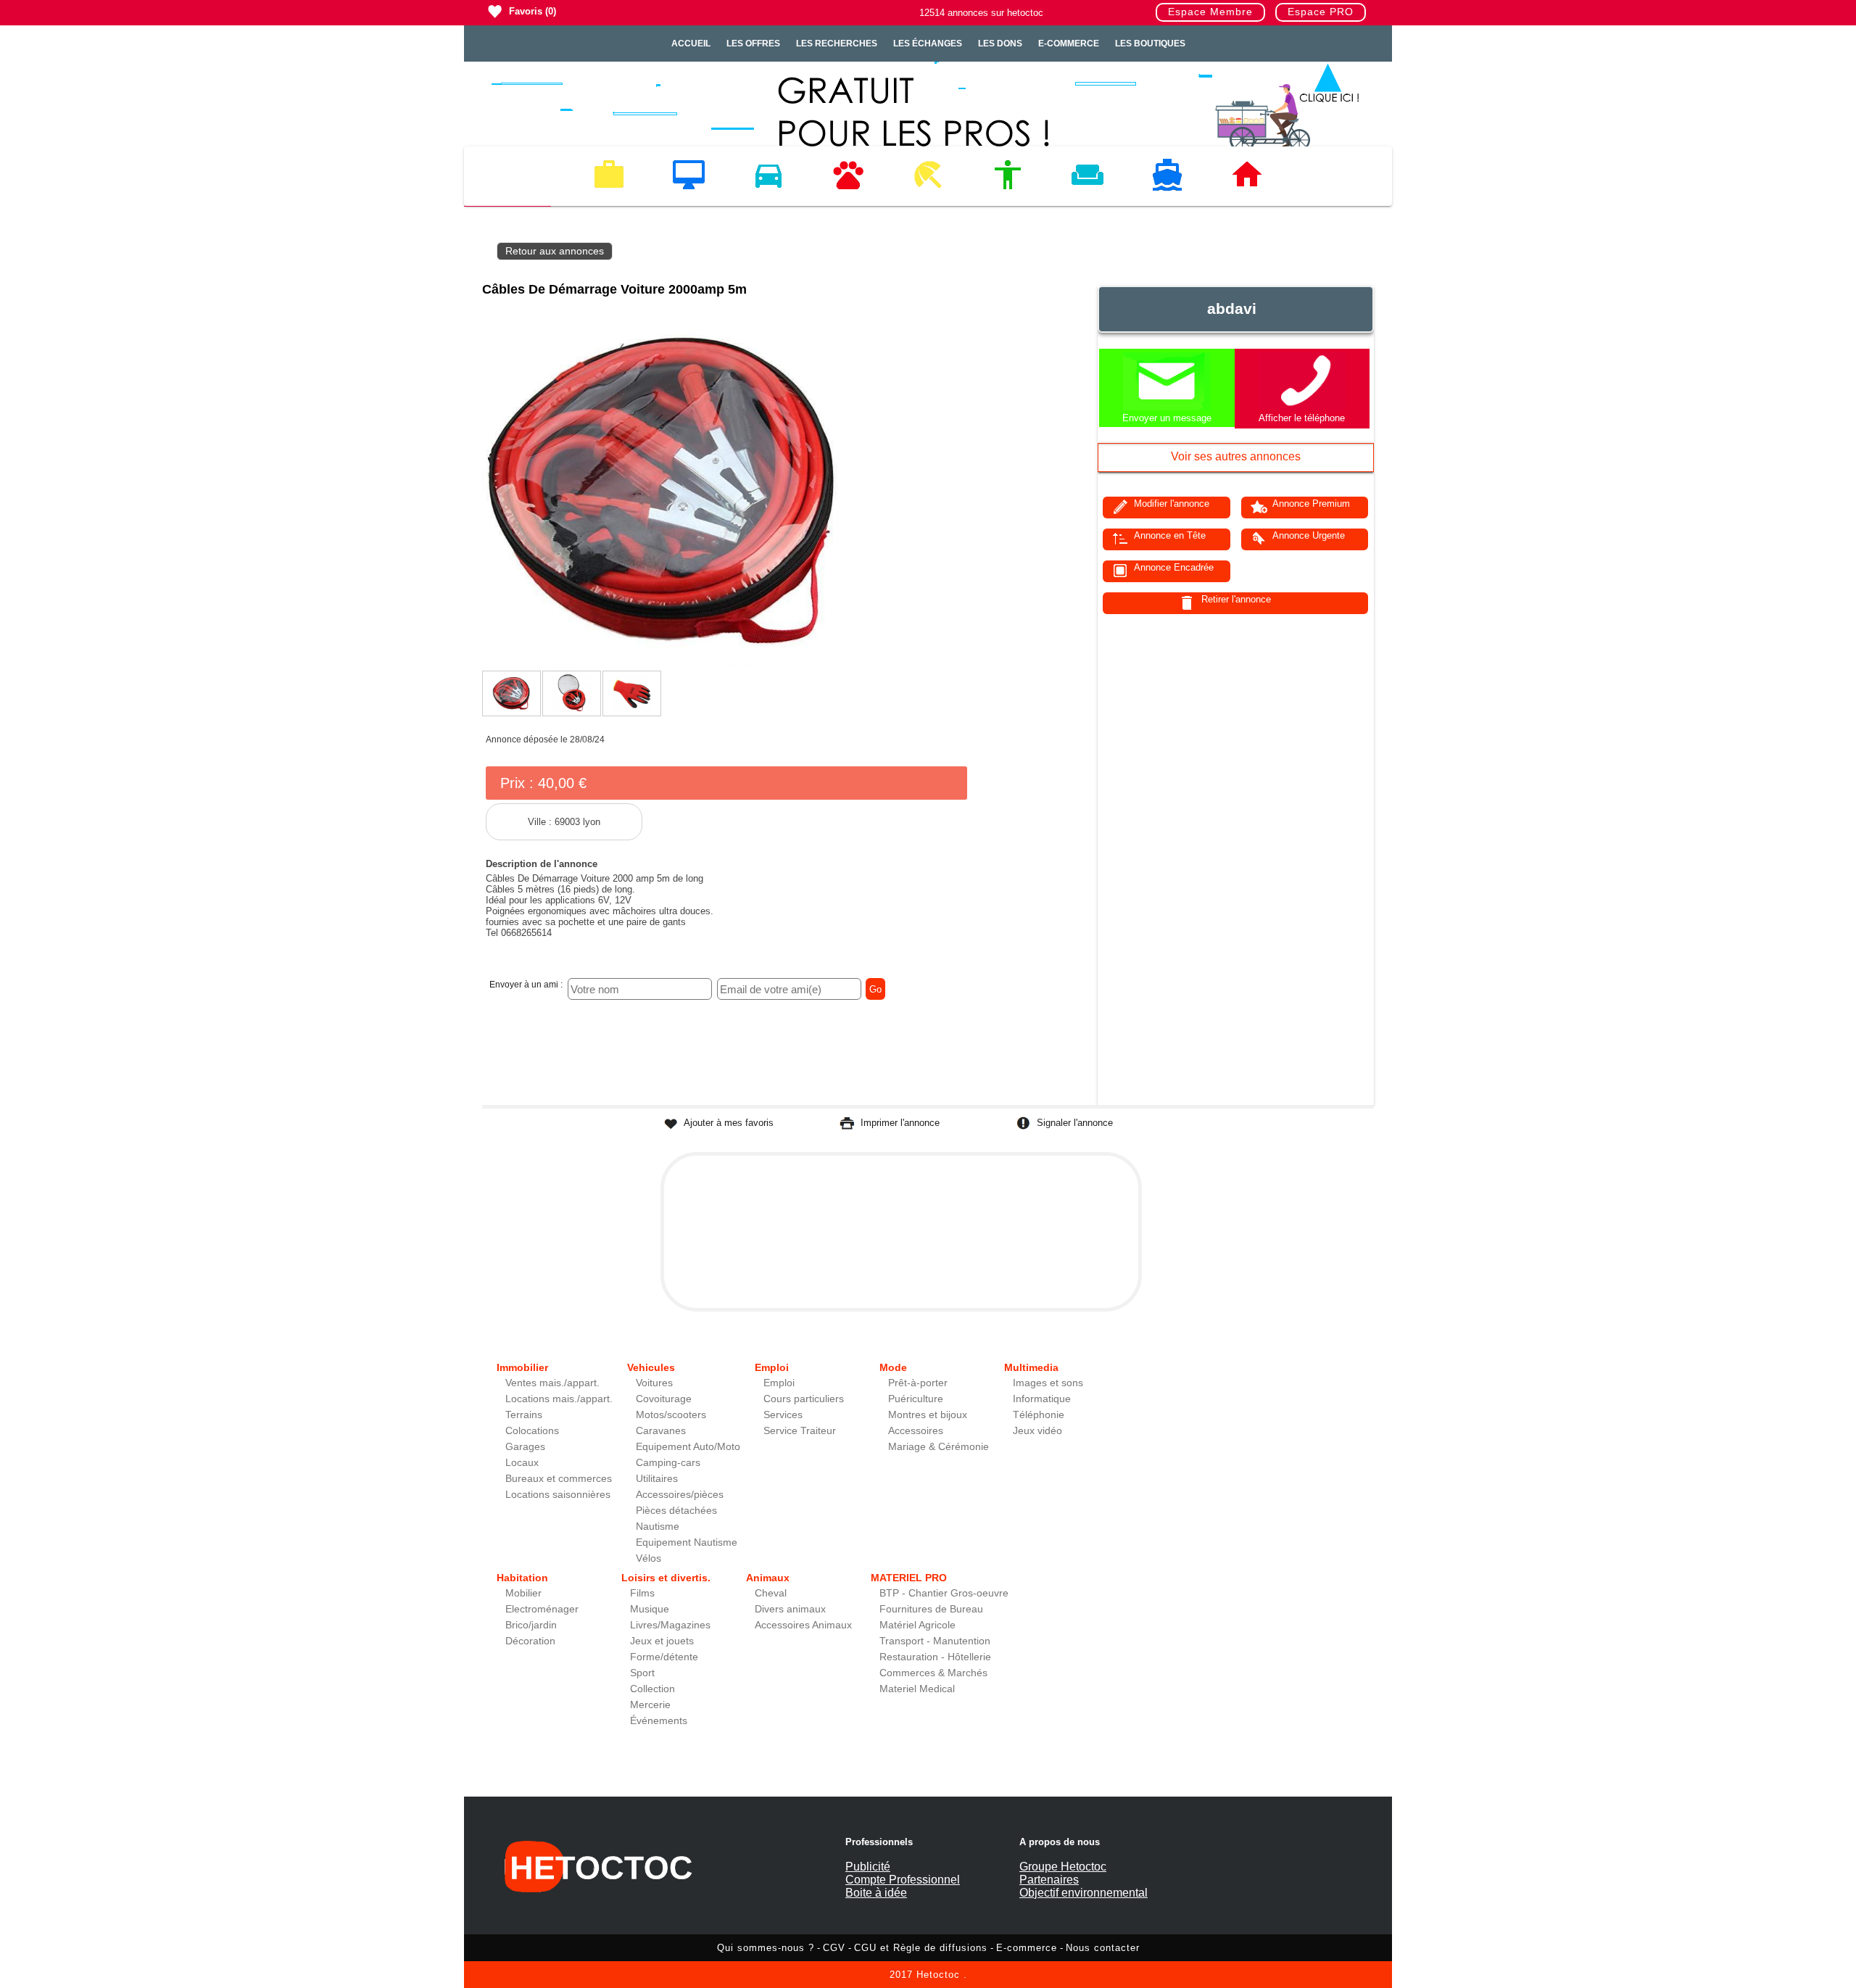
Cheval (771, 1593)
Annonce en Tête (1170, 535)
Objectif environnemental (1084, 1893)
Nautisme (658, 1527)
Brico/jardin (531, 1625)
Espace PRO (1321, 12)
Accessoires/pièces (680, 1495)
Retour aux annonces (555, 251)
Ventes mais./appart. (552, 1383)
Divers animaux (790, 1609)
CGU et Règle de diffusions (921, 1948)
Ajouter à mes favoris (729, 1123)
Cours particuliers (804, 1399)
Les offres (753, 44)
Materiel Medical (917, 1689)
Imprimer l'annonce (900, 1123)
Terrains (524, 1415)
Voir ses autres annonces (1236, 456)
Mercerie (650, 1705)
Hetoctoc (938, 1975)
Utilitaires (657, 1479)
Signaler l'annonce (1075, 1123)
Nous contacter (1103, 1948)
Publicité (868, 1867)
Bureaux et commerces (559, 1479)
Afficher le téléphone (1302, 418)
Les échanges (928, 44)
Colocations (532, 1431)
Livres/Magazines (670, 1625)
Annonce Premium (1311, 504)
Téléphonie (1039, 1415)
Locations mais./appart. (559, 1399)
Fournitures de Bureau (931, 1609)
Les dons (1000, 44)
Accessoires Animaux (803, 1625)
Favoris (526, 11)
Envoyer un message (1167, 418)
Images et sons (1048, 1383)
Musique (650, 1609)
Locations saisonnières (558, 1495)
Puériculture (916, 1399)
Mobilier (523, 1593)
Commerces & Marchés (933, 1673)
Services (783, 1415)
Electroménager (542, 1609)
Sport (642, 1673)
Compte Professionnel (903, 1880)
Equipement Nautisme (687, 1542)
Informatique (1042, 1399)
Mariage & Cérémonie (939, 1447)
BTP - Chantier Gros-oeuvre (944, 1593)
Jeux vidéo (1037, 1431)
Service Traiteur (800, 1431)
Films (642, 1593)
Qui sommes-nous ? (766, 1948)
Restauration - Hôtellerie (935, 1657)
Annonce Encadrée (1174, 567)
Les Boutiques (1150, 44)
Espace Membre (1210, 12)
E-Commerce (1069, 44)
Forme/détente (664, 1657)
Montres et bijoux (928, 1415)
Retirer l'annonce (1236, 599)
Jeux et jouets (662, 1641)
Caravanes (661, 1431)
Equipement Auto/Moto (688, 1447)
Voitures (654, 1383)
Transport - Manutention (935, 1641)
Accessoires (916, 1431)
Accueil (691, 44)
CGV (834, 1948)
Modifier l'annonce (1172, 504)
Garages (525, 1447)
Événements (659, 1721)
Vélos (649, 1558)
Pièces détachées (676, 1511)
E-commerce (1027, 1948)
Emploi (779, 1383)
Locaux (522, 1463)
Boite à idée (876, 1893)
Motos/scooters (671, 1415)
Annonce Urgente (1309, 535)
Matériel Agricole (917, 1625)
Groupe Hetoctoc (1063, 1867)
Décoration (530, 1641)
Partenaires (1049, 1880)
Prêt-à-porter (918, 1383)
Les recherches (837, 44)
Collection (652, 1689)
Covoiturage (664, 1399)
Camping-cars (668, 1463)
